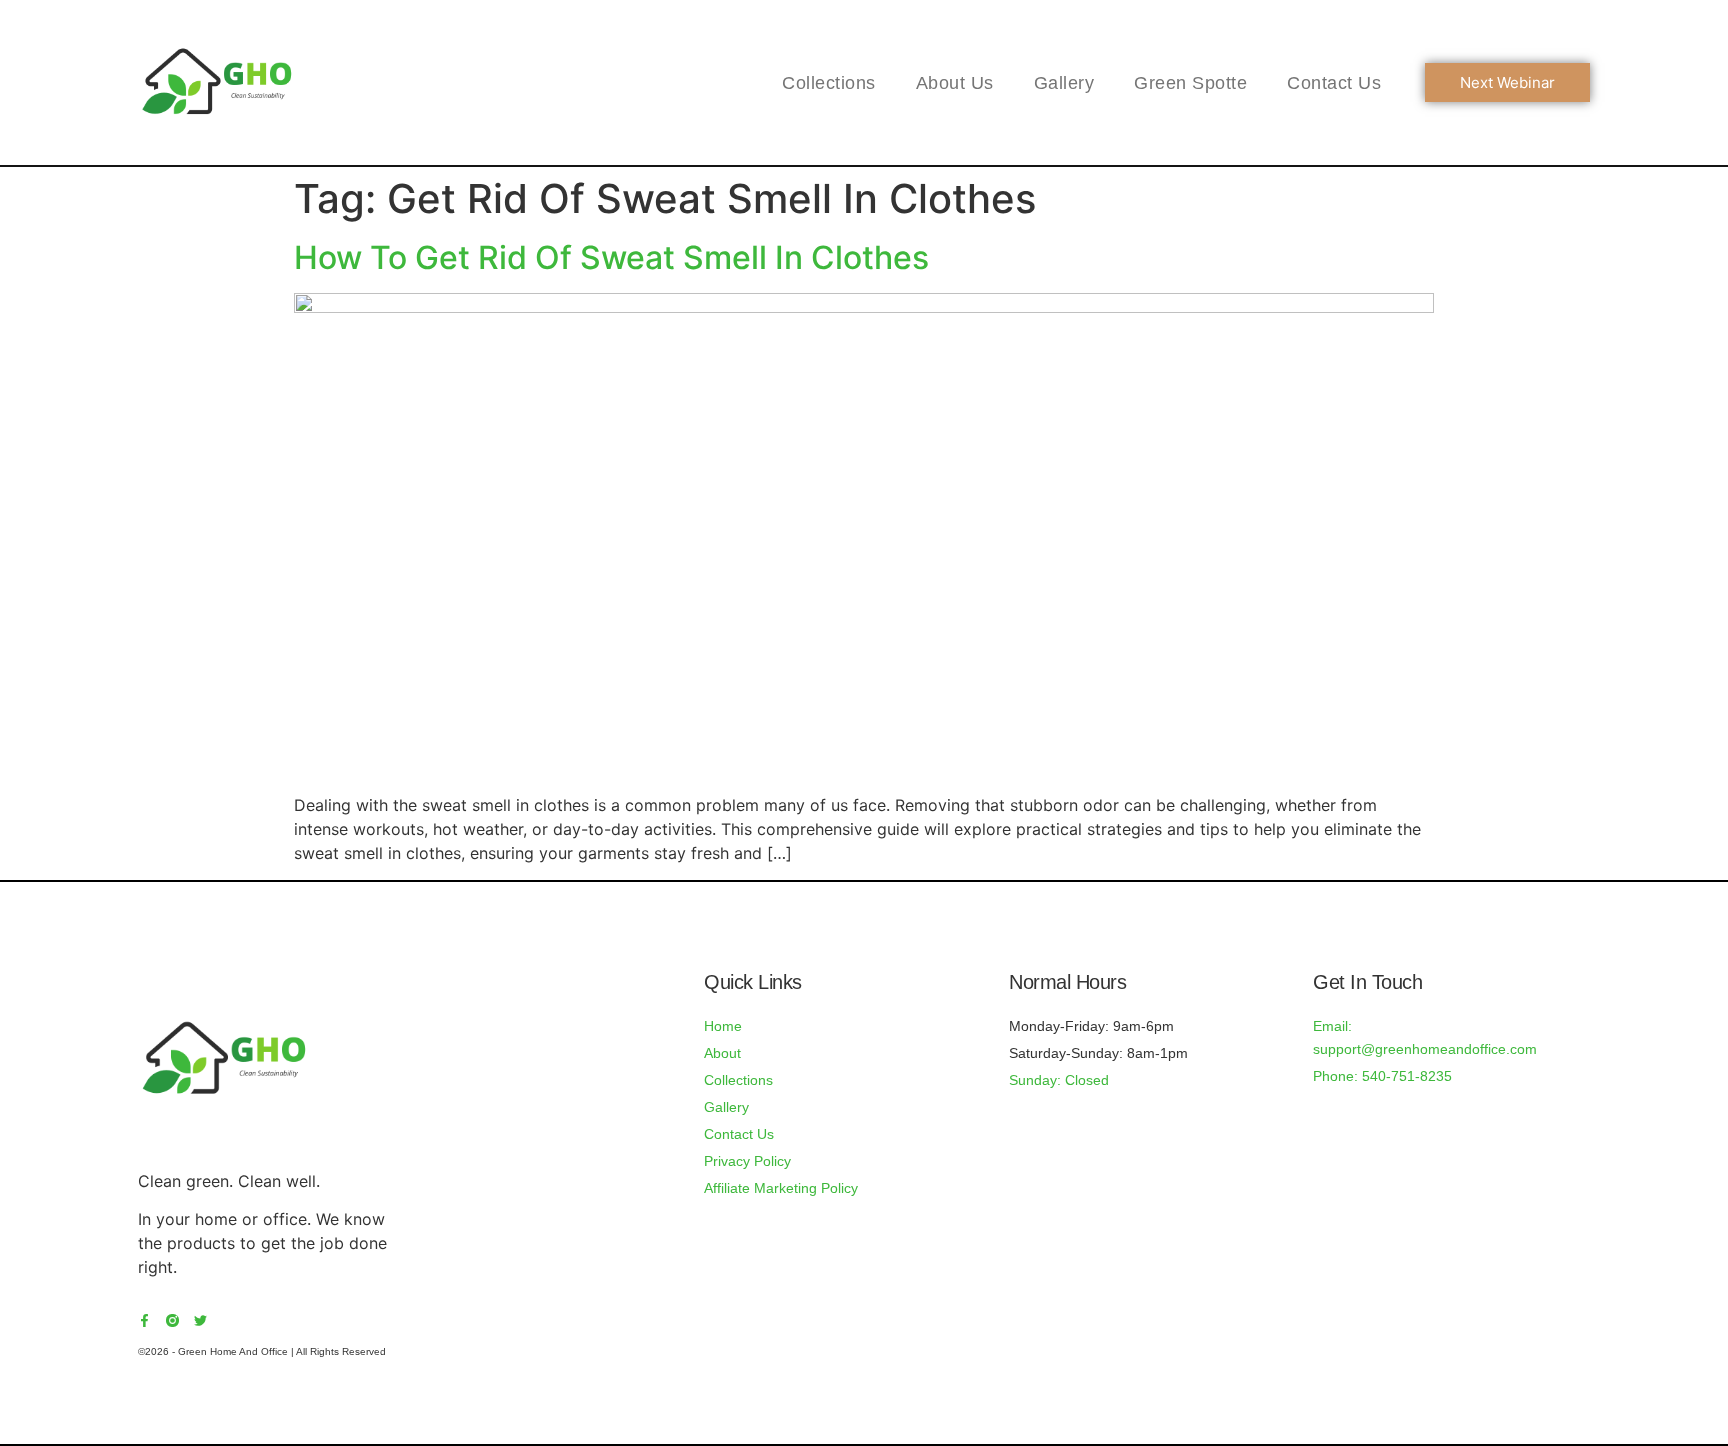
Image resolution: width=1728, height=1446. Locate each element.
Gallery (1064, 83)
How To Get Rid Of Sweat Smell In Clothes (611, 257)
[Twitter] (200, 1320)
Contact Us (1334, 83)
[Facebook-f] (144, 1320)
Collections (829, 83)
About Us (955, 83)
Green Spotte (1190, 83)
